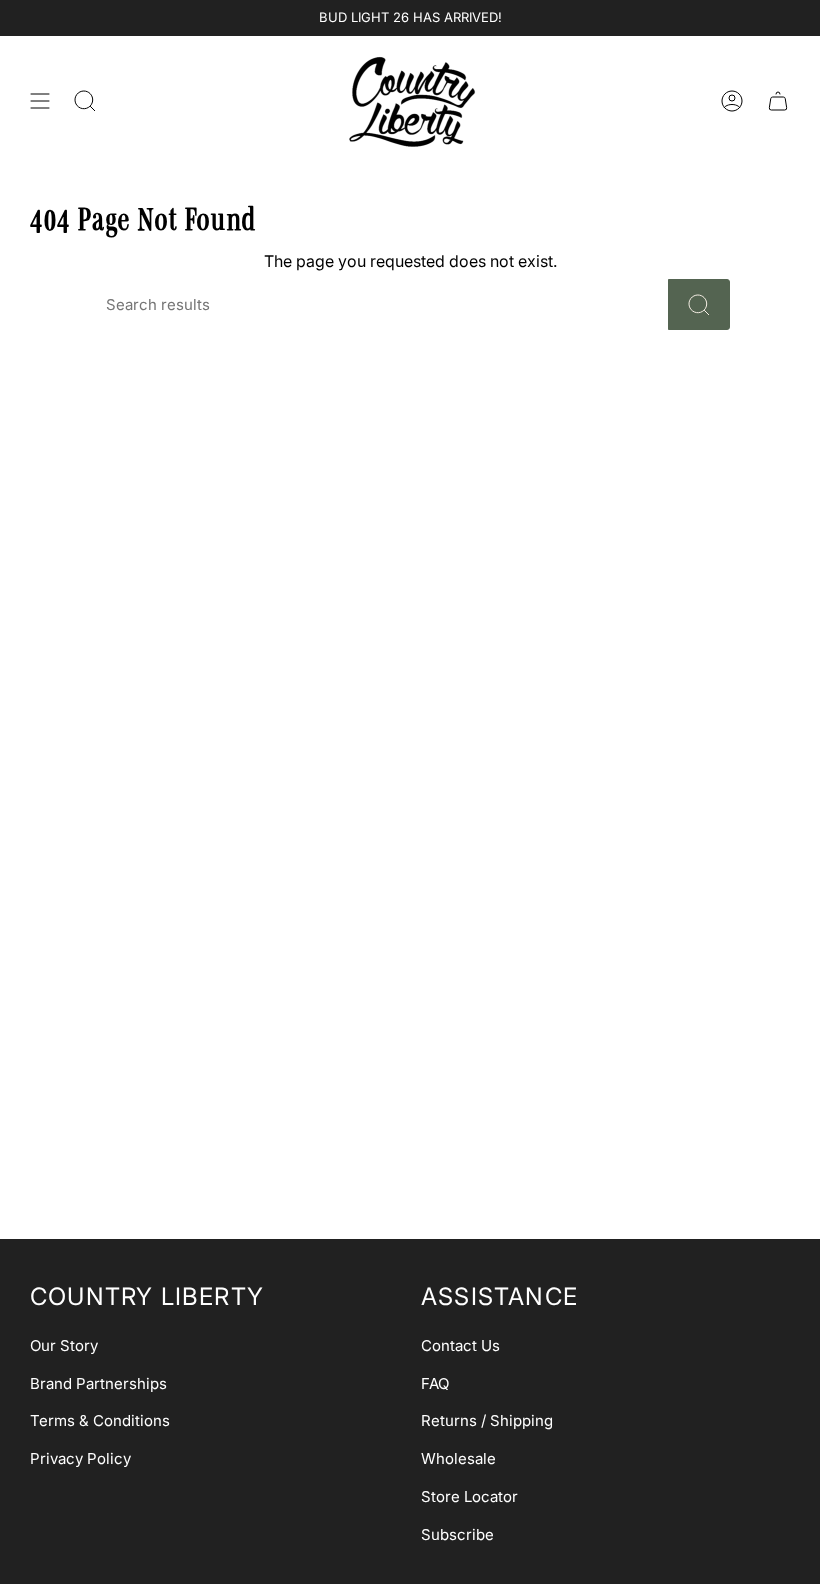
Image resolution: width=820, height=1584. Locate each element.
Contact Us (460, 1345)
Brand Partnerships (98, 1383)
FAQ (435, 1383)
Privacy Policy (80, 1458)
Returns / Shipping (487, 1420)
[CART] (778, 101)
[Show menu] (40, 101)
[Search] (699, 304)
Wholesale (458, 1458)
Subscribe (457, 1534)
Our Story (64, 1345)
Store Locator (469, 1496)
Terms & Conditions (100, 1420)
